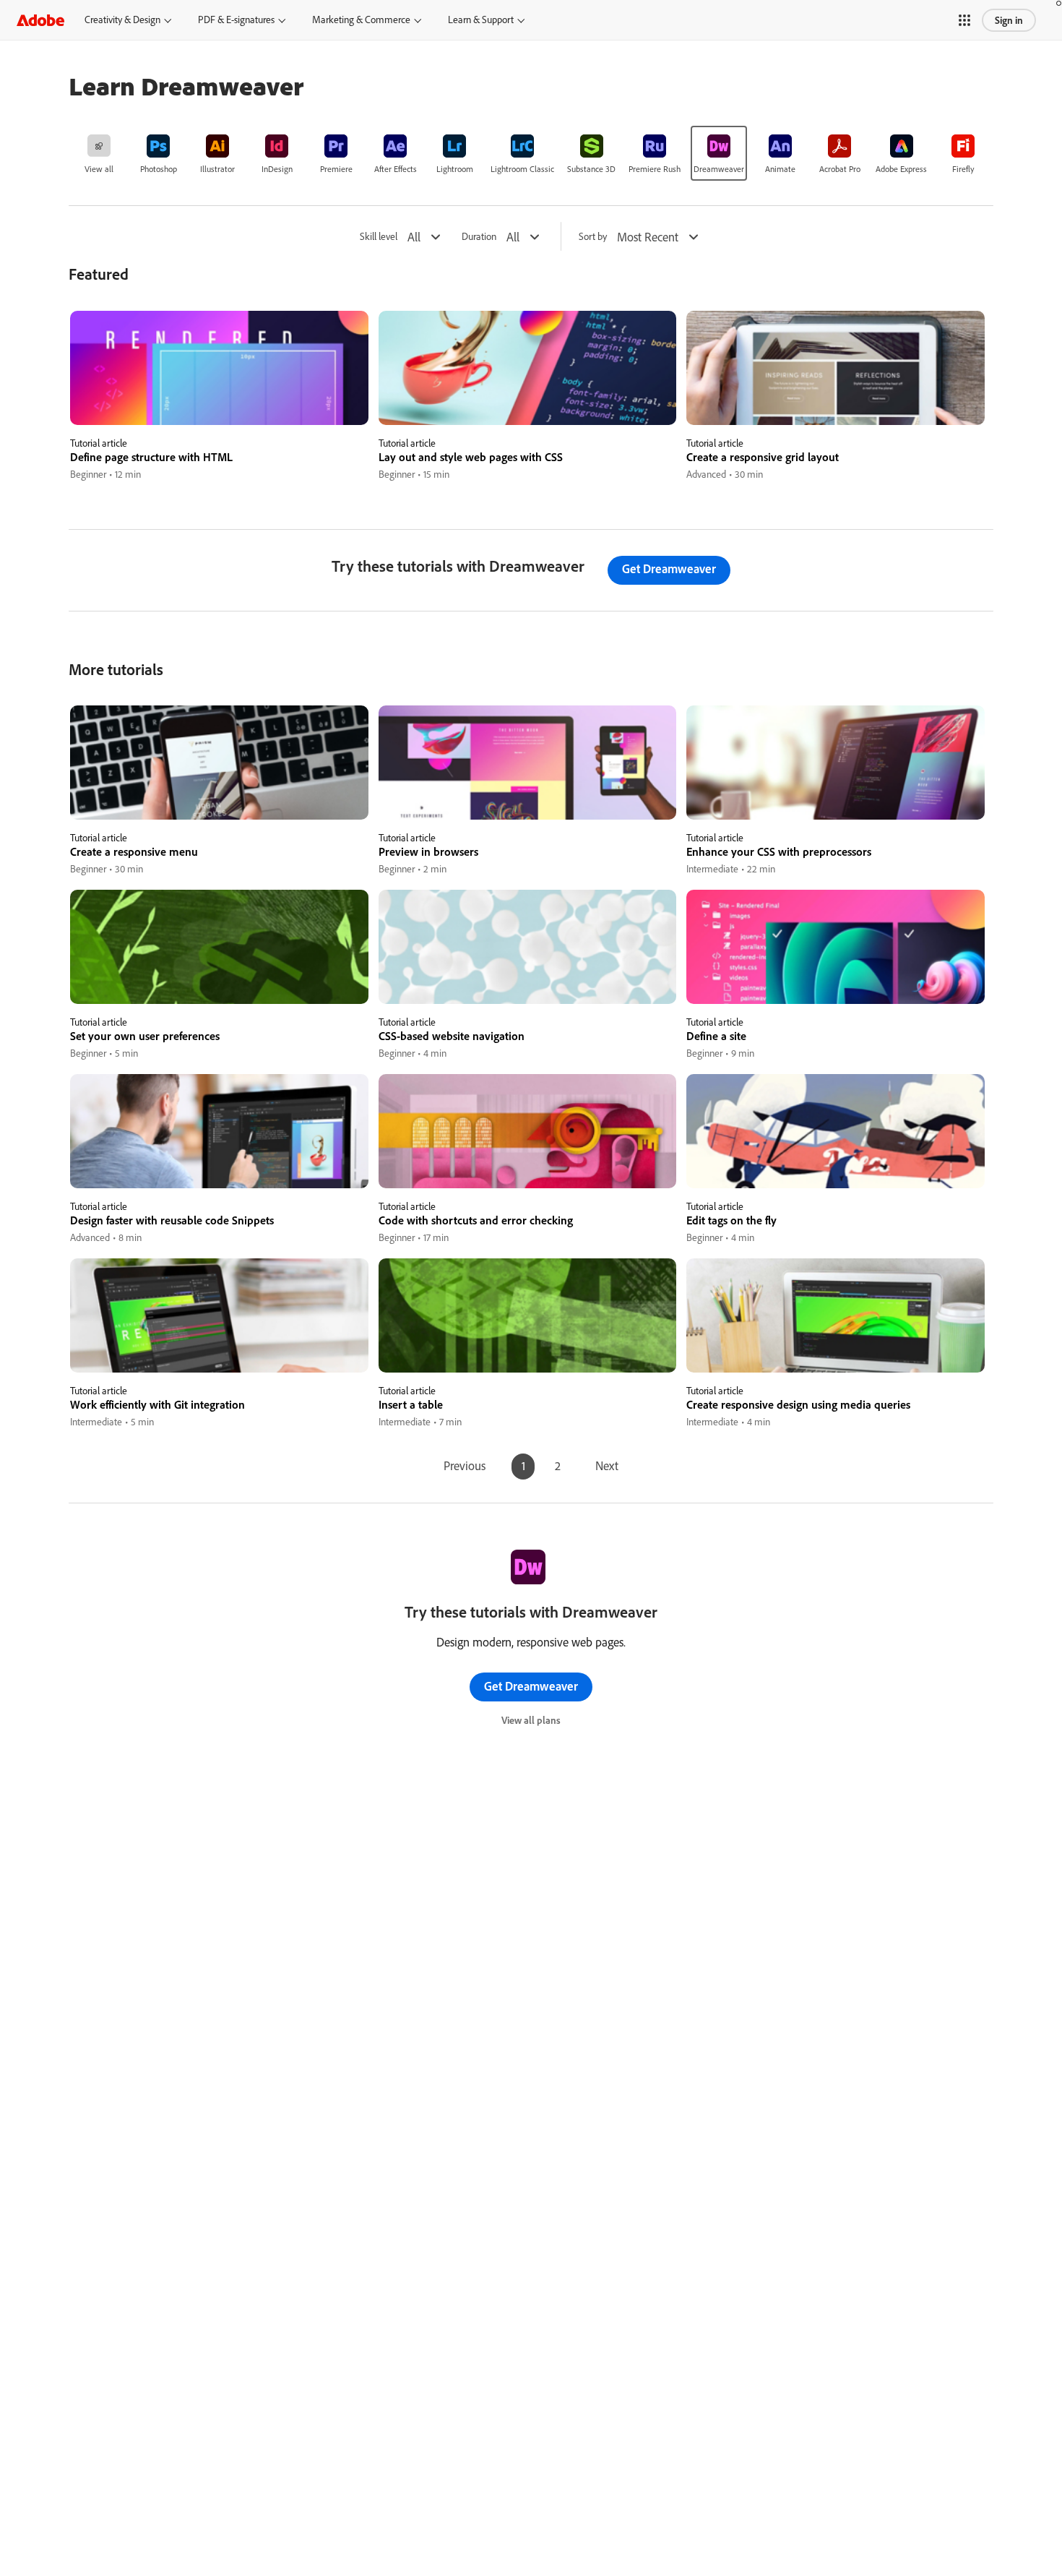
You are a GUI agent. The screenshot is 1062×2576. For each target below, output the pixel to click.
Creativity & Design (122, 20)
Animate (780, 169)
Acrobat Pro (840, 169)
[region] (219, 396)
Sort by (593, 237)
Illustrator (217, 169)
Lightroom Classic (522, 169)
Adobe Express (901, 169)
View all (99, 169)
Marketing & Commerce (361, 20)
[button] (964, 20)
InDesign (277, 169)
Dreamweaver (719, 169)
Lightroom (455, 169)
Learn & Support (481, 20)
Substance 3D (591, 169)
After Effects (396, 169)
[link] (99, 153)
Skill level (379, 237)
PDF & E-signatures (236, 20)
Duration (479, 237)
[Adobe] (40, 20)
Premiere (336, 169)
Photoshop (159, 169)
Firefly (963, 169)
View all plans (531, 1720)
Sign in (1009, 20)
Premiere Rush (655, 169)
